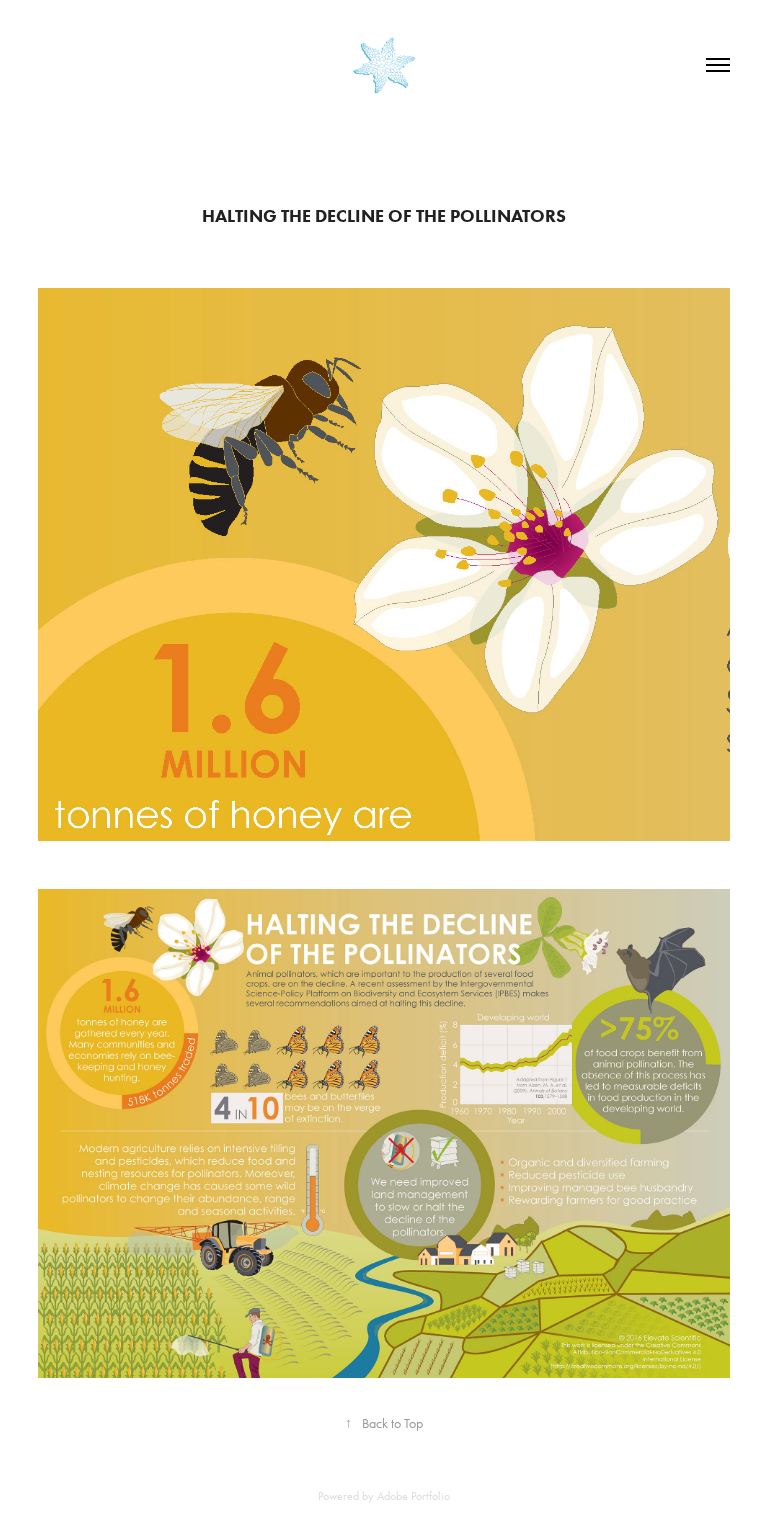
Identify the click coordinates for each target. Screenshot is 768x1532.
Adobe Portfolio (413, 1496)
